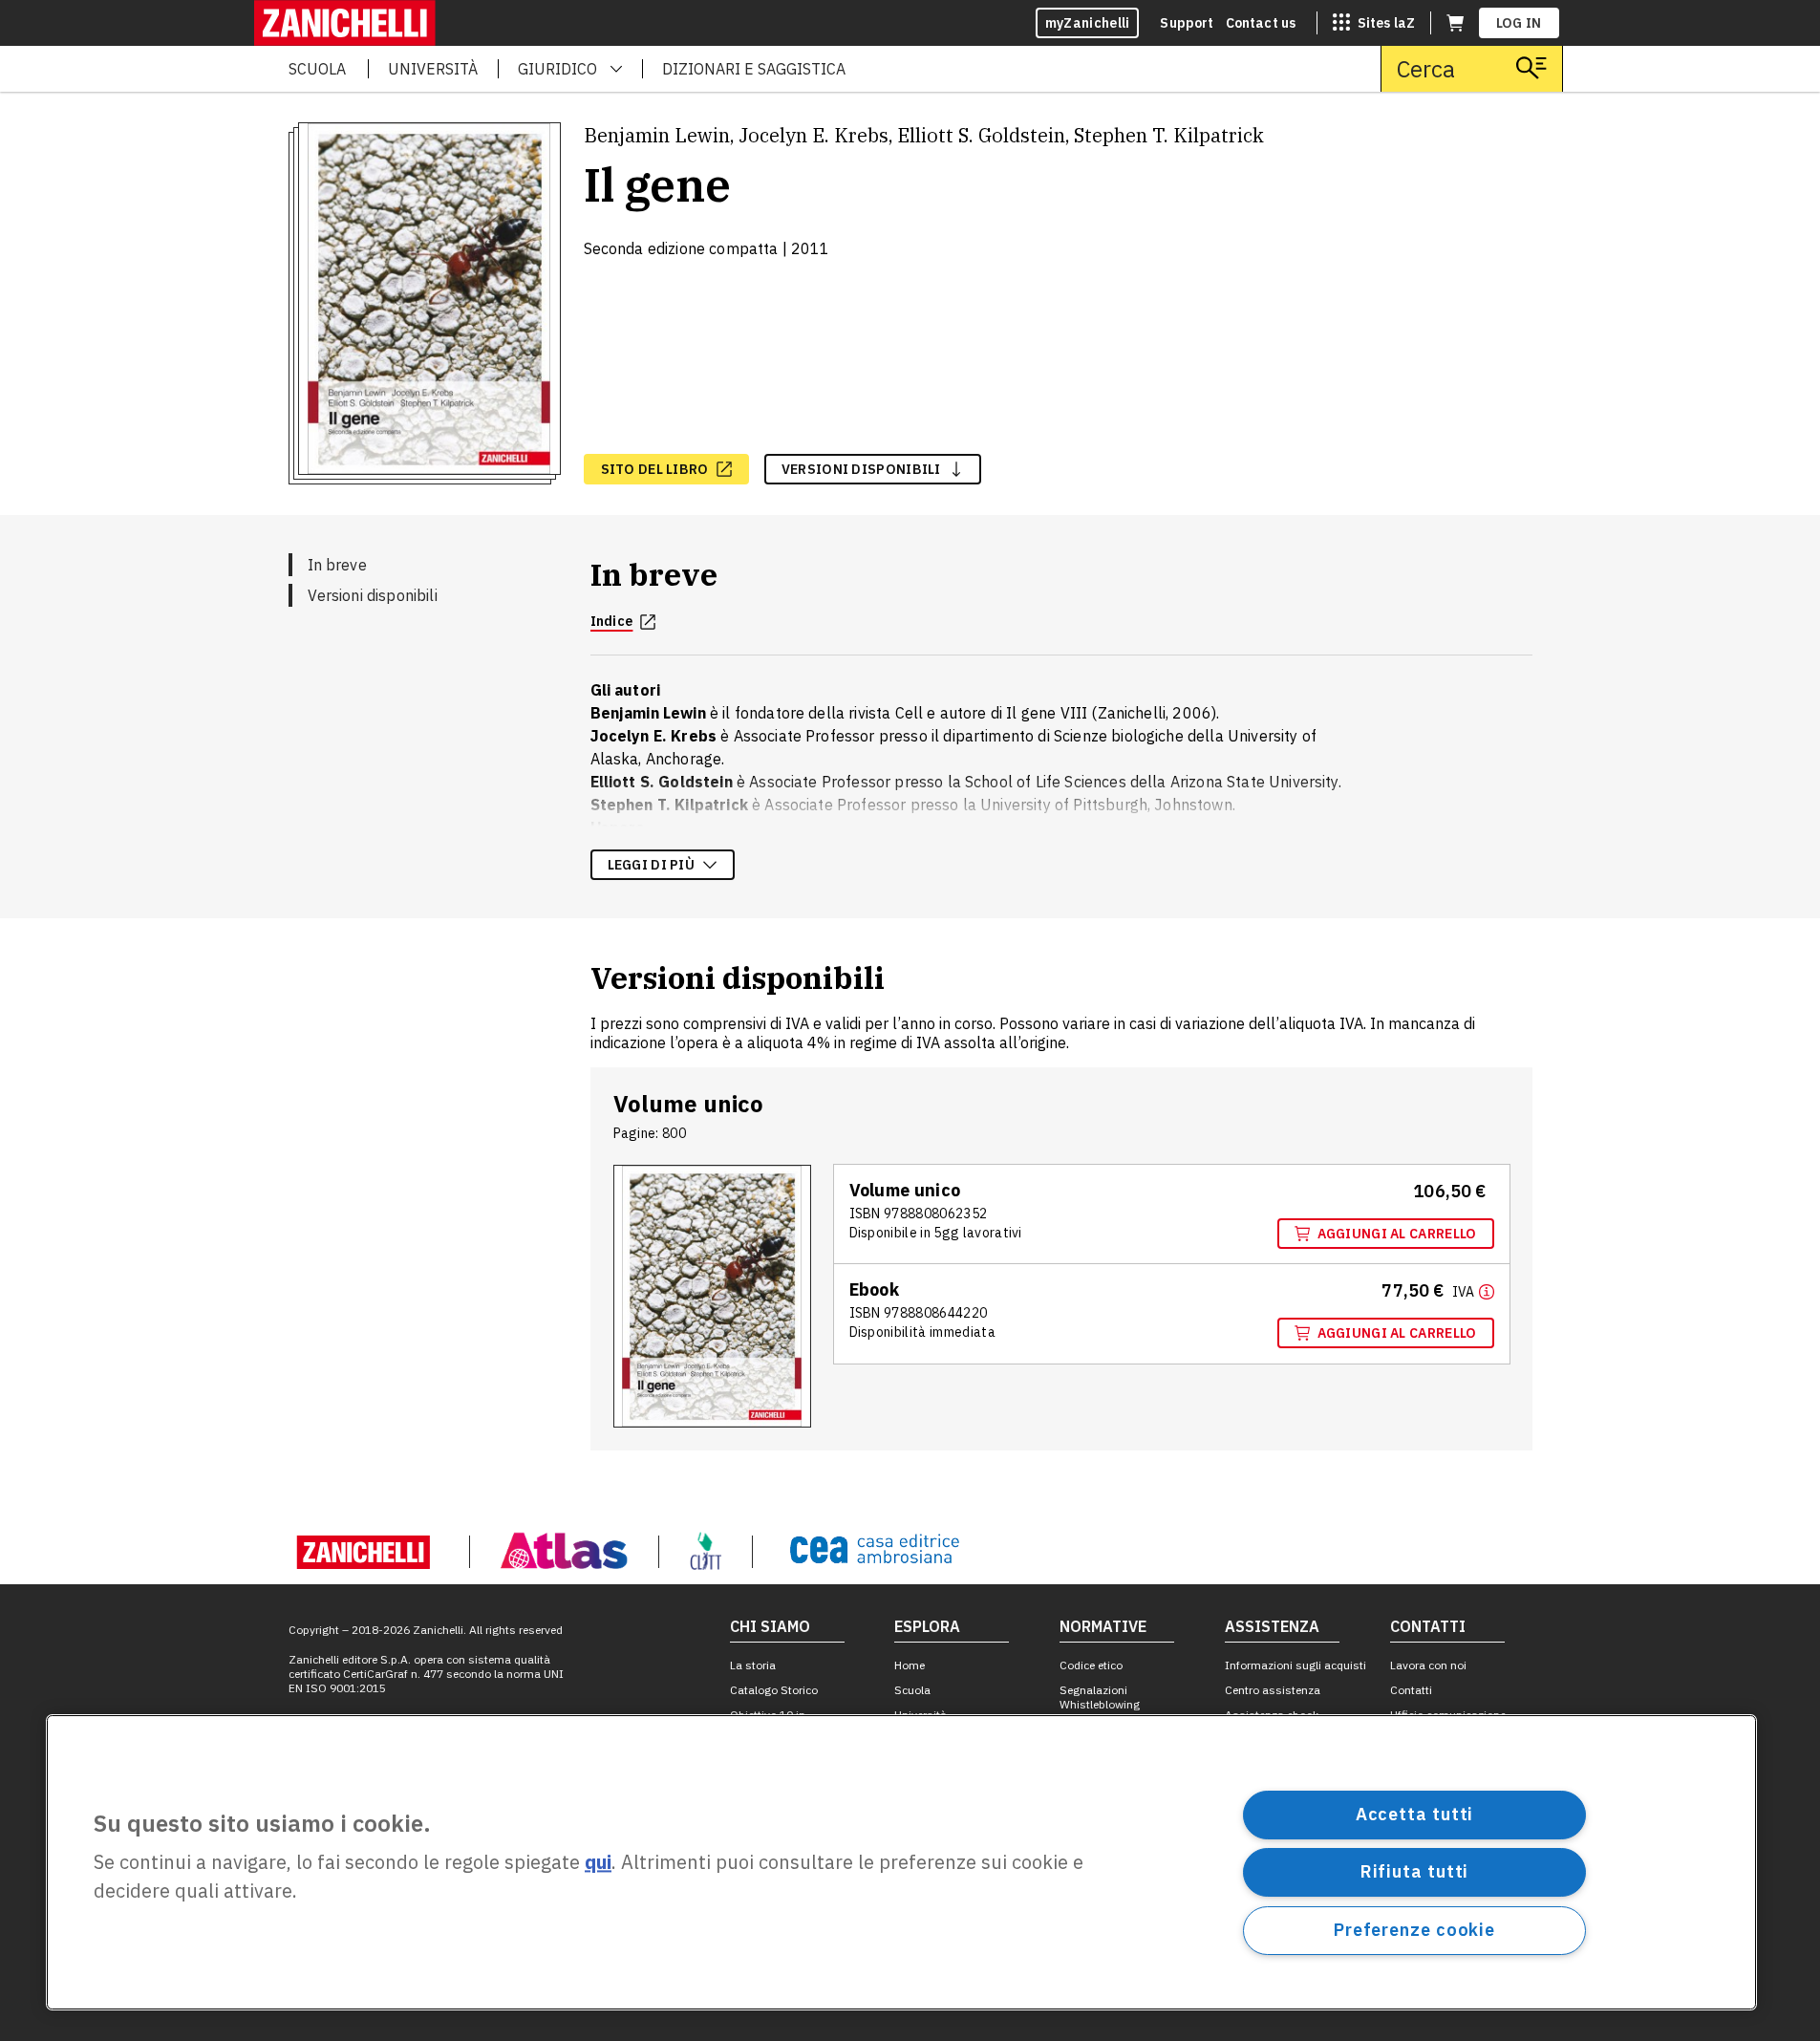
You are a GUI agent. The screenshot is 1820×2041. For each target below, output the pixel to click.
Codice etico (1091, 1665)
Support (1187, 23)
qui (598, 1863)
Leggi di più (652, 865)
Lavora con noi (1428, 1665)
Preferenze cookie (1414, 1930)
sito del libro (655, 469)
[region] (901, 1862)
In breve (337, 565)
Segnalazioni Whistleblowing (1100, 1697)
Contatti (1411, 1690)
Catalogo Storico (774, 1690)
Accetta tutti (1415, 1814)
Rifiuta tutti (1415, 1871)
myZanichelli (1088, 23)
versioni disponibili (861, 469)
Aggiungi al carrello (1397, 1234)
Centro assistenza (1273, 1690)
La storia (753, 1665)
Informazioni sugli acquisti (1295, 1665)
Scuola (912, 1690)
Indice (612, 621)
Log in (1519, 23)
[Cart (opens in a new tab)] (1455, 23)
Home (910, 1665)
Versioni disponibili (373, 595)
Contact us (1261, 23)
